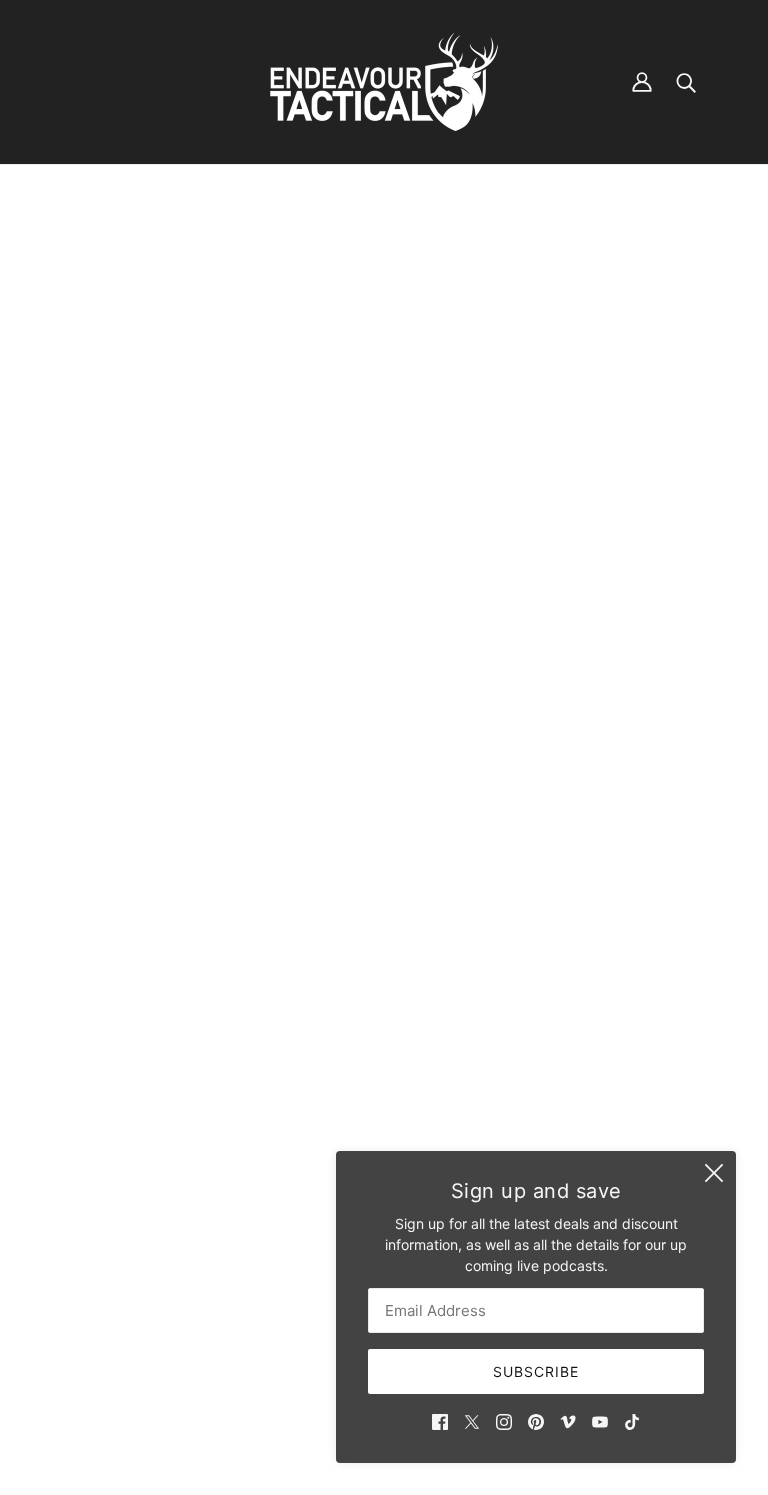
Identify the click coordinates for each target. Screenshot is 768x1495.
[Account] (642, 82)
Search (311, 1162)
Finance (313, 1183)
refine (271, 257)
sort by (186, 257)
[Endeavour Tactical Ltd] (384, 82)
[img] (440, 1420)
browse (96, 257)
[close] (714, 1173)
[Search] (686, 82)
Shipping (317, 1204)
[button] (660, 257)
